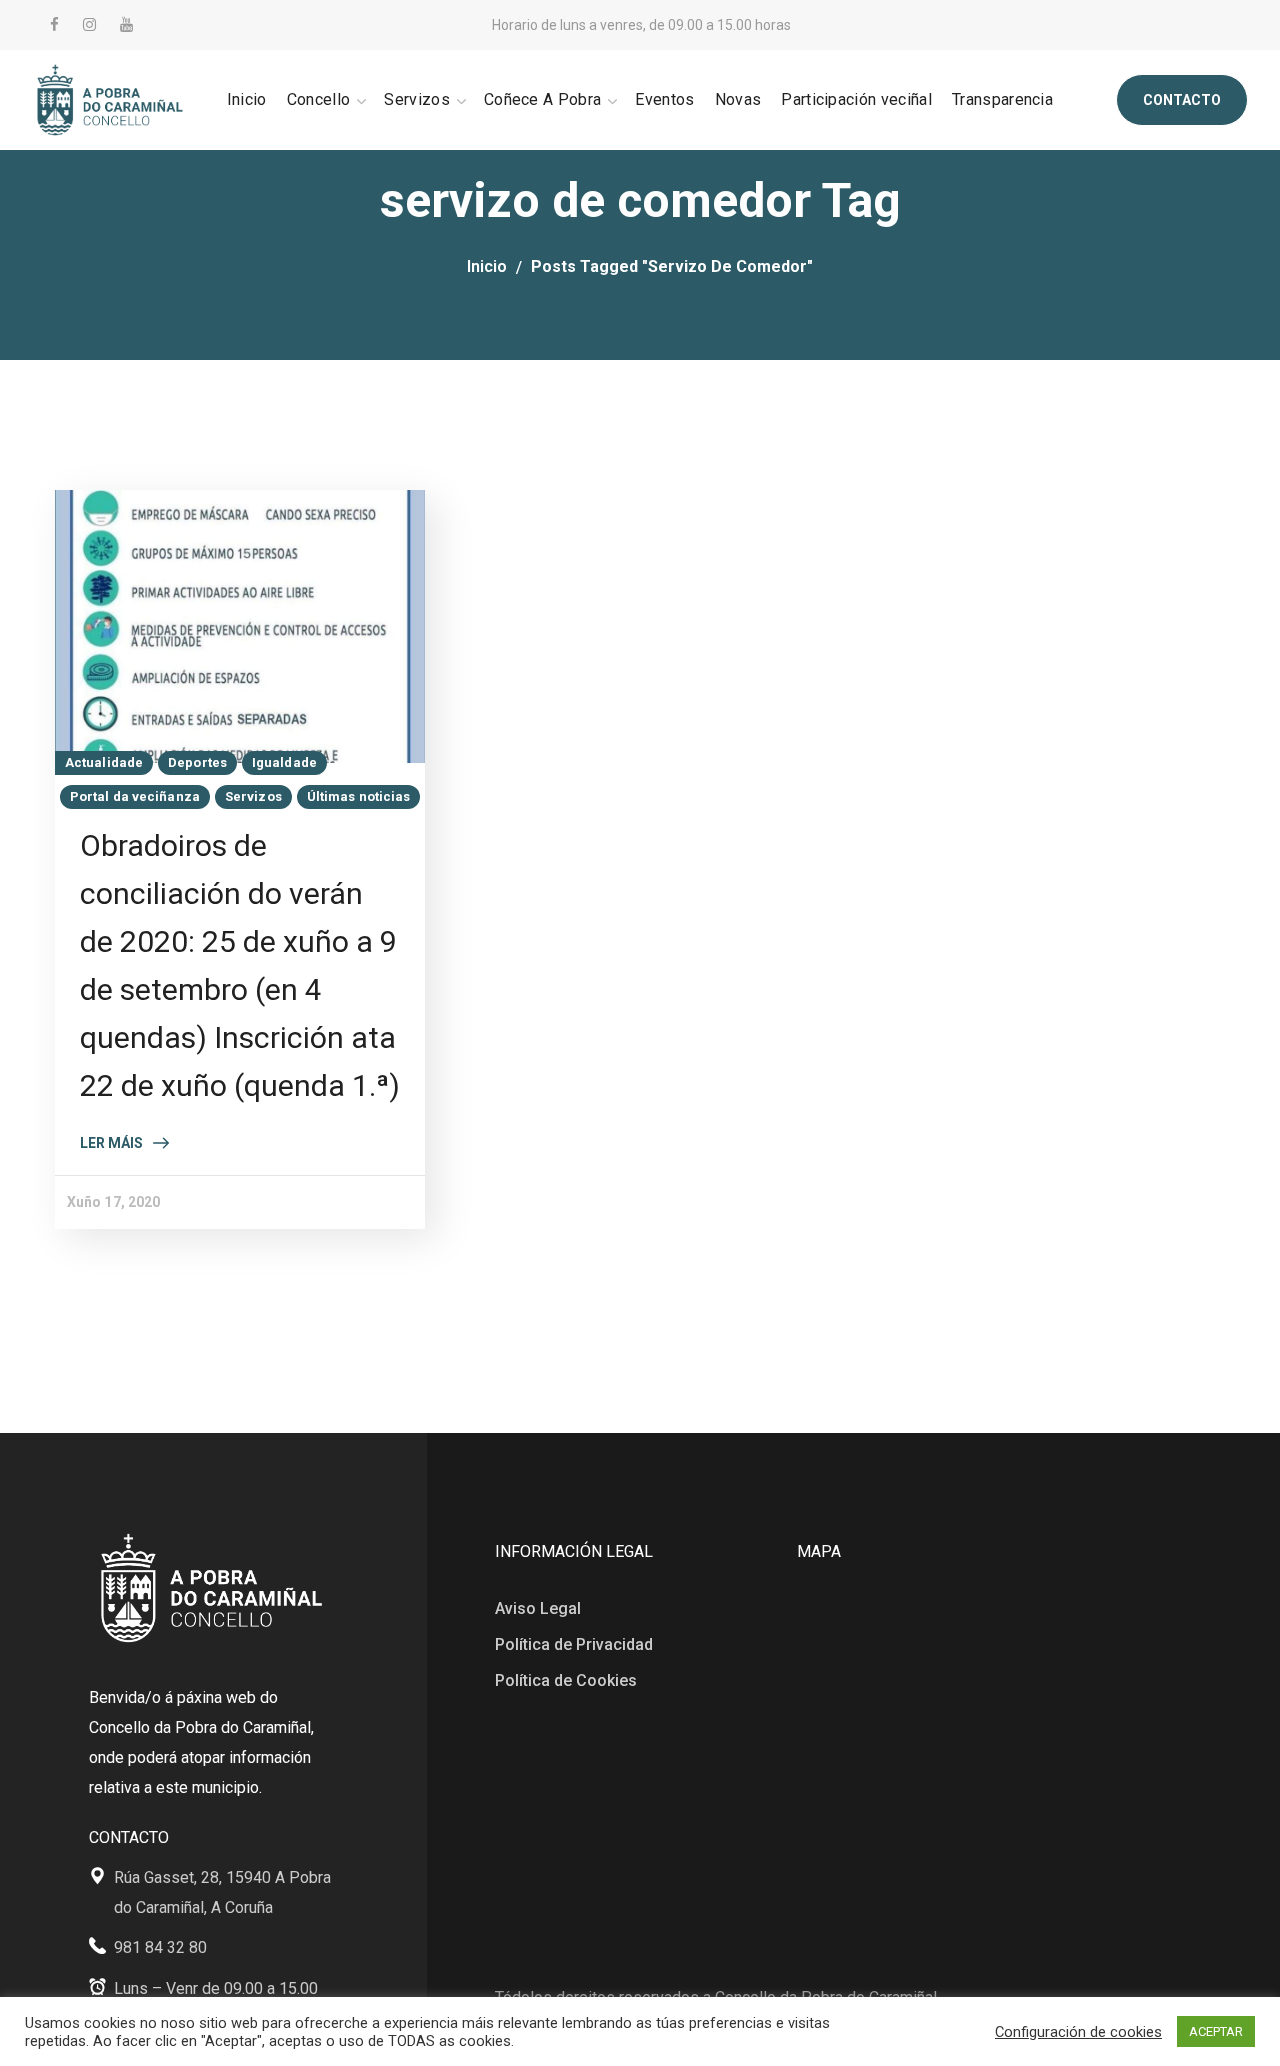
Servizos (253, 796)
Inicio (487, 266)
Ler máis (111, 1143)
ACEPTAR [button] (1216, 2031)
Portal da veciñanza (135, 796)
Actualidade (104, 762)
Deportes (197, 762)
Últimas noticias (359, 796)
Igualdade (284, 762)
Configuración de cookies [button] (1078, 2032)
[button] (1182, 100)
